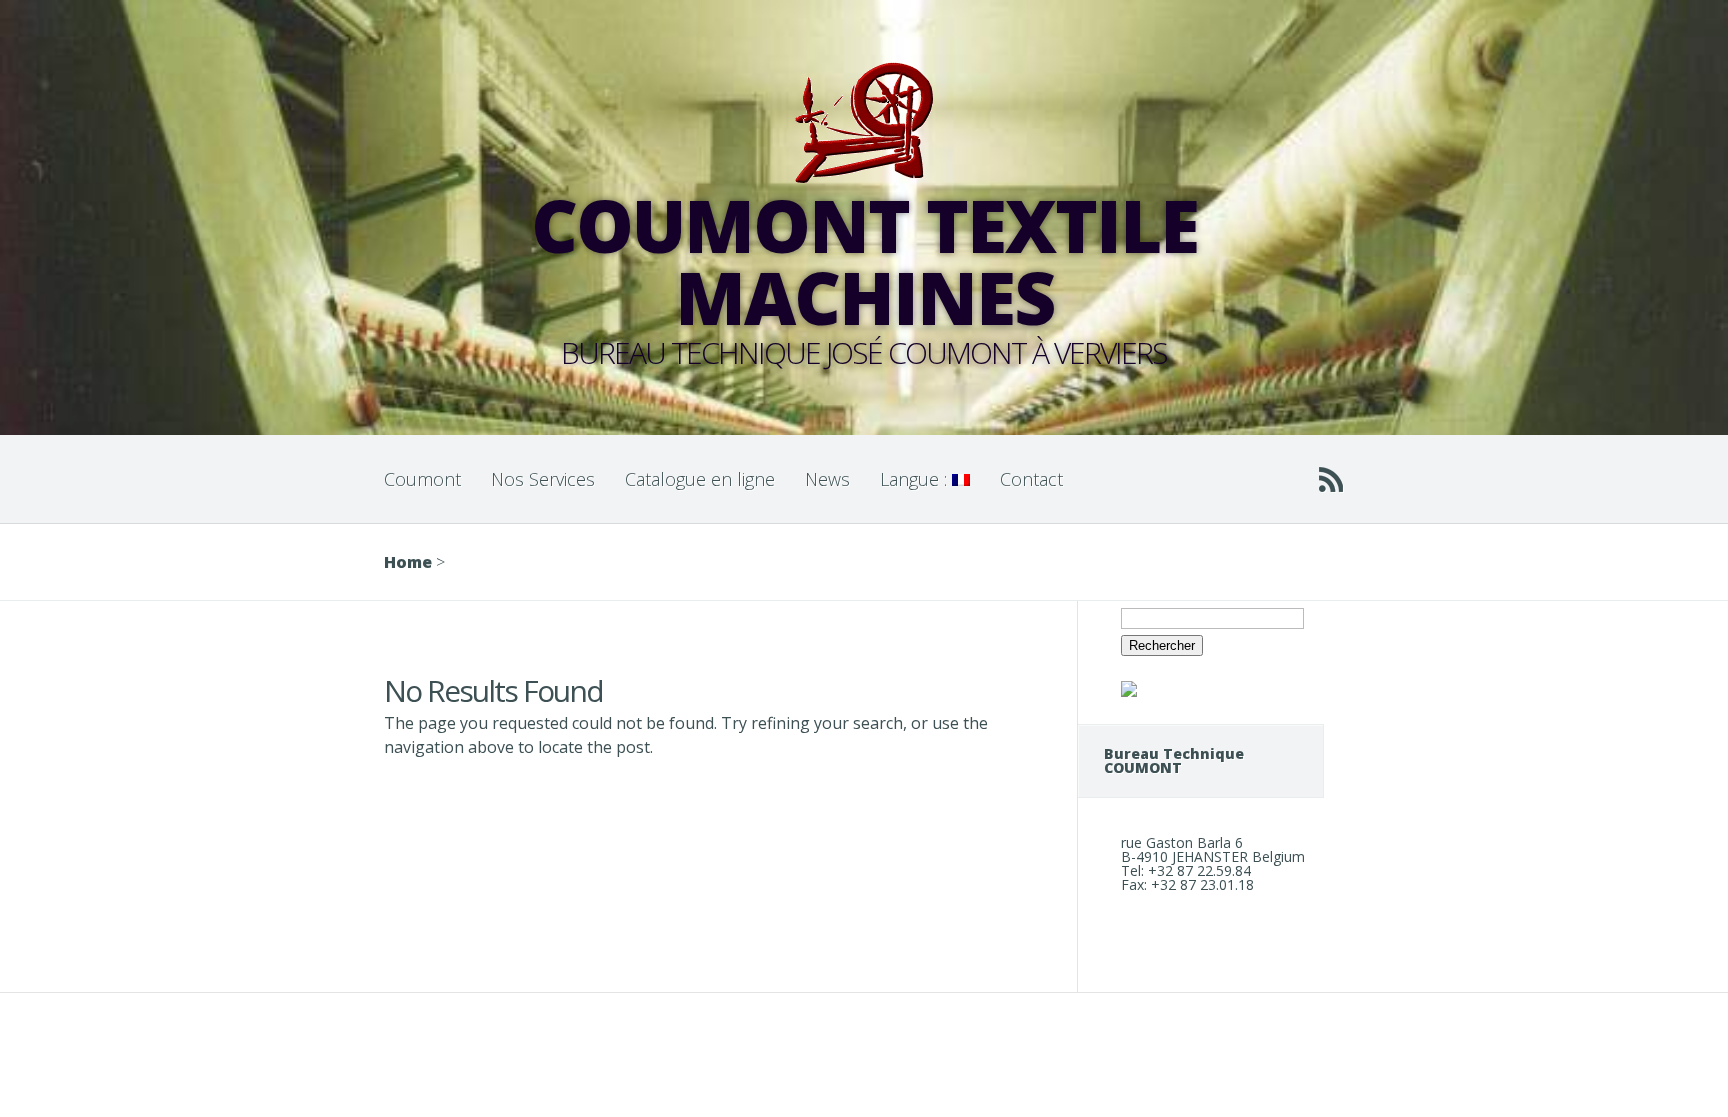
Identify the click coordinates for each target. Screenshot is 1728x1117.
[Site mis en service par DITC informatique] (1129, 691)
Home (408, 562)
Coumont (422, 479)
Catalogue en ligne (700, 479)
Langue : (916, 479)
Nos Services (543, 479)
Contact (1031, 479)
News (827, 479)
